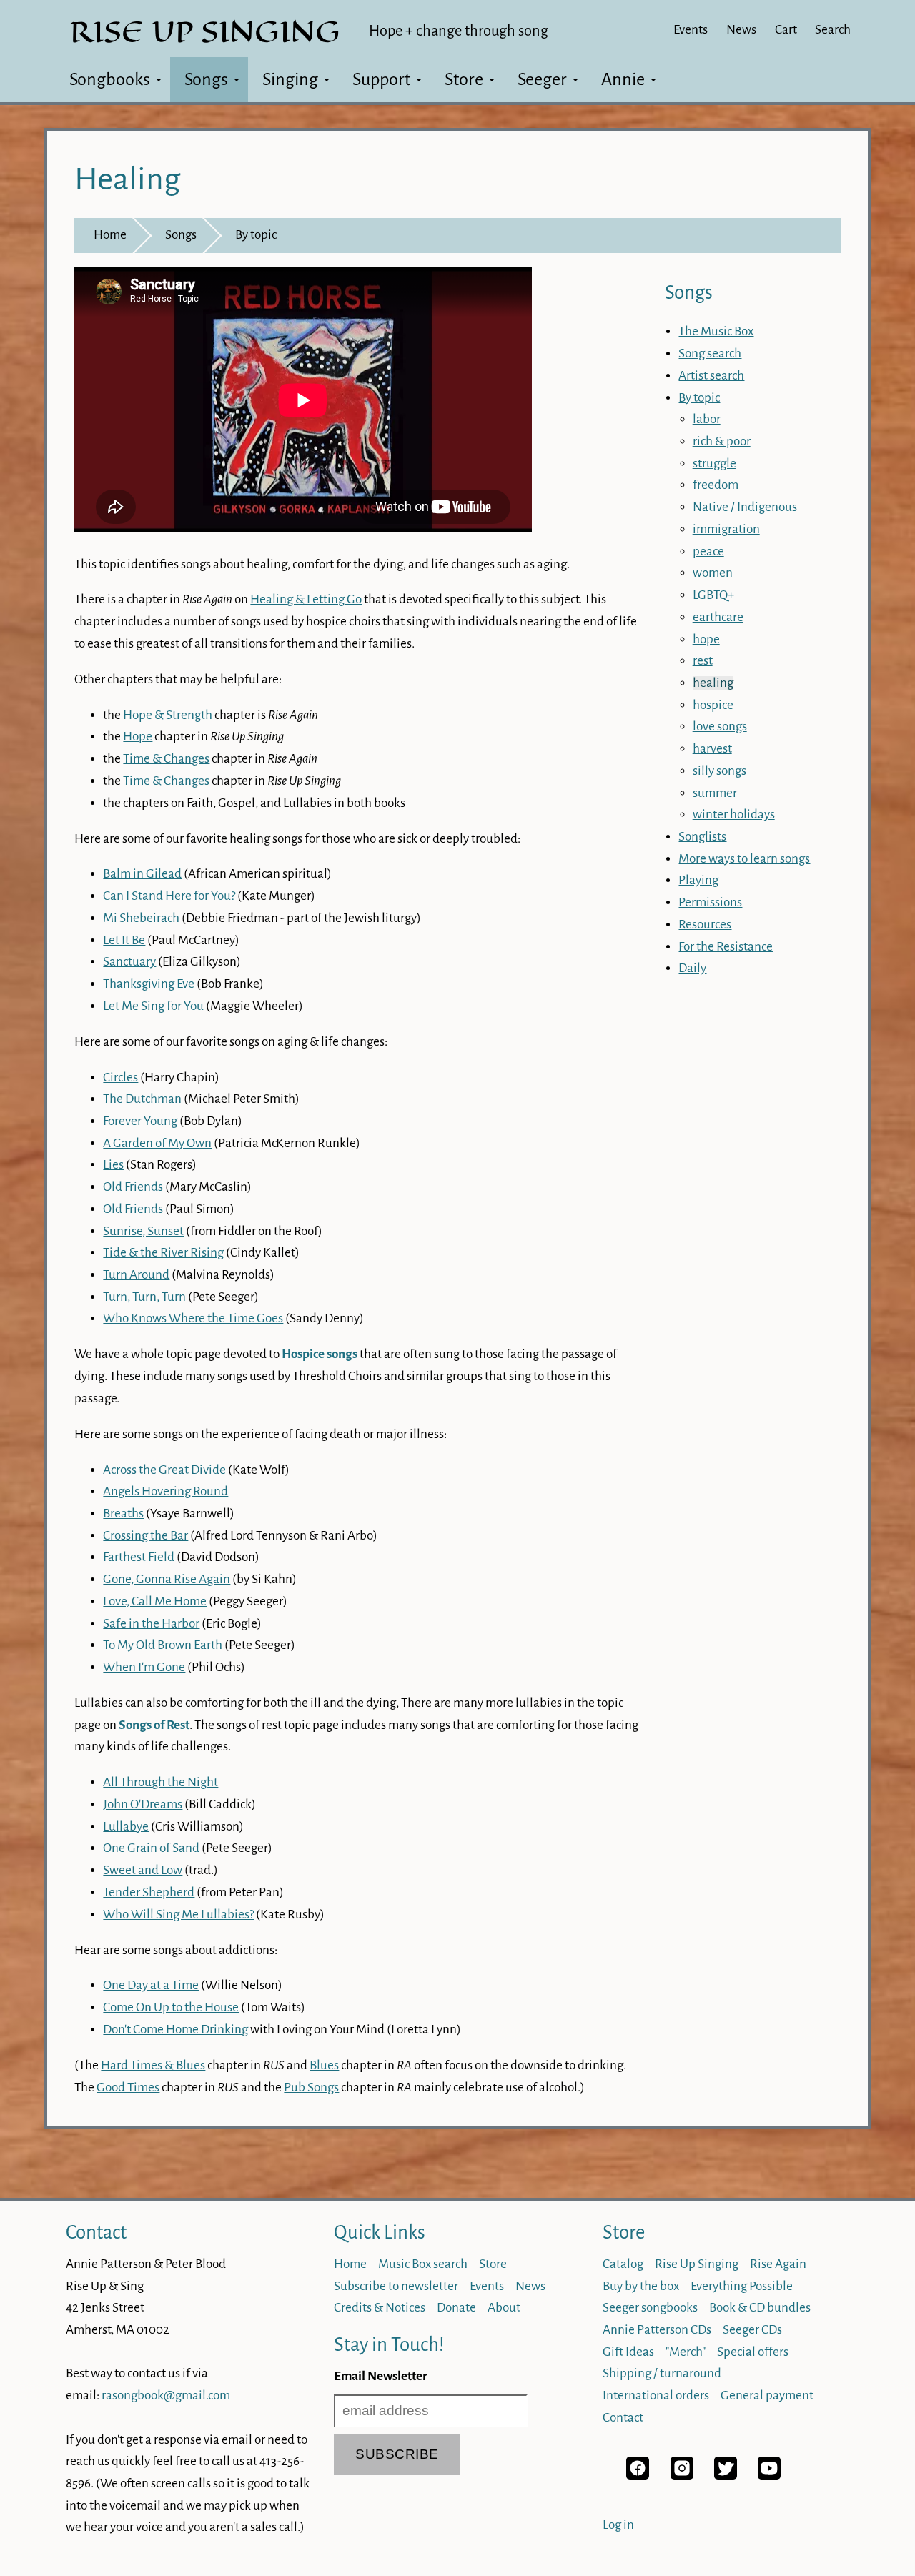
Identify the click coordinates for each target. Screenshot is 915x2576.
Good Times (128, 2087)
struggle (714, 464)
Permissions (710, 902)
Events (691, 30)
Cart (786, 30)
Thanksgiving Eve (149, 984)
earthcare (718, 617)
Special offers (753, 2352)
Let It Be (124, 940)
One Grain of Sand (151, 1848)
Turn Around (136, 1275)
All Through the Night (160, 1782)
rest (703, 661)
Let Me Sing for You (153, 1006)
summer (715, 793)
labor (707, 419)
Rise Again (778, 2264)
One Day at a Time (151, 1985)
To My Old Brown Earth (163, 1645)
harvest (712, 749)
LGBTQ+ (713, 595)
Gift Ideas (628, 2352)
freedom (716, 485)
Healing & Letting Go (306, 599)
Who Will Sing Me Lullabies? (178, 1914)
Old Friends (133, 1187)
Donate (456, 2308)
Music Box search (423, 2264)
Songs (206, 79)
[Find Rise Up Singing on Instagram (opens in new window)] (682, 2476)
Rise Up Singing (697, 2264)
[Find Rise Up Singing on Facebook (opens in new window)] (638, 2476)
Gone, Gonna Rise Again (167, 1579)
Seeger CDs (752, 2330)
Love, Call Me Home (155, 1601)
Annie (623, 79)
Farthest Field (139, 1557)
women (713, 573)
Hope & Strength (168, 715)
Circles (120, 1078)
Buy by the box (641, 2286)
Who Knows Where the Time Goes (193, 1318)
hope (706, 639)
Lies (113, 1165)
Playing (698, 880)
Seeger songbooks (650, 2308)
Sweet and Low (143, 1870)
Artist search (711, 376)
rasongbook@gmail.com (166, 2396)
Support (381, 79)
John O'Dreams (143, 1804)
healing (713, 683)
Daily (692, 968)
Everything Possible (742, 2286)
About (504, 2308)
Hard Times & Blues (153, 2065)
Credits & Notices (380, 2308)
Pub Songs (311, 2087)
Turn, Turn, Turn (144, 1297)
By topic (256, 235)
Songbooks (110, 79)
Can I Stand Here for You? (169, 896)
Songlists (702, 837)
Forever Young (140, 1121)
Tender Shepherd (149, 1892)
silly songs (719, 771)
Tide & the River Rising (163, 1253)
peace (708, 551)
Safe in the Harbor (151, 1624)
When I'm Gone (144, 1667)
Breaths (123, 1514)
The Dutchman (142, 1099)
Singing (290, 79)
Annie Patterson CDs (657, 2330)
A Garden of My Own (157, 1143)
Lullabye (126, 1827)
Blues (324, 2065)
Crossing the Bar (145, 1536)
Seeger (542, 79)
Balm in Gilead (142, 874)
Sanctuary (129, 962)
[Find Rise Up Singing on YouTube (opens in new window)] (769, 2476)
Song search (710, 353)
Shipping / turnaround (662, 2373)
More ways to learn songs (744, 859)
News (741, 30)
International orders (656, 2396)
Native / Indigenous (745, 507)
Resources (705, 925)
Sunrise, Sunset (143, 1231)
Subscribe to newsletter (396, 2286)
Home (110, 235)
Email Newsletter (381, 2376)
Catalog (623, 2264)
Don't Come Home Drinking (175, 2030)
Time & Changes (166, 759)
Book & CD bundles (760, 2308)
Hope (138, 737)
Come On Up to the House (171, 2007)
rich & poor (722, 441)
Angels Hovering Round (165, 1491)
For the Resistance (726, 947)
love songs (720, 727)
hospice (713, 705)
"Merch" (686, 2352)
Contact (96, 2233)
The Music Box (716, 331)
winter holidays (734, 814)
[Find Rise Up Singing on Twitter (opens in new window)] (726, 2476)
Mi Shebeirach (141, 918)
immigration (726, 529)
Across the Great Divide (164, 1470)
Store (464, 79)
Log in (618, 2525)
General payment (767, 2396)
